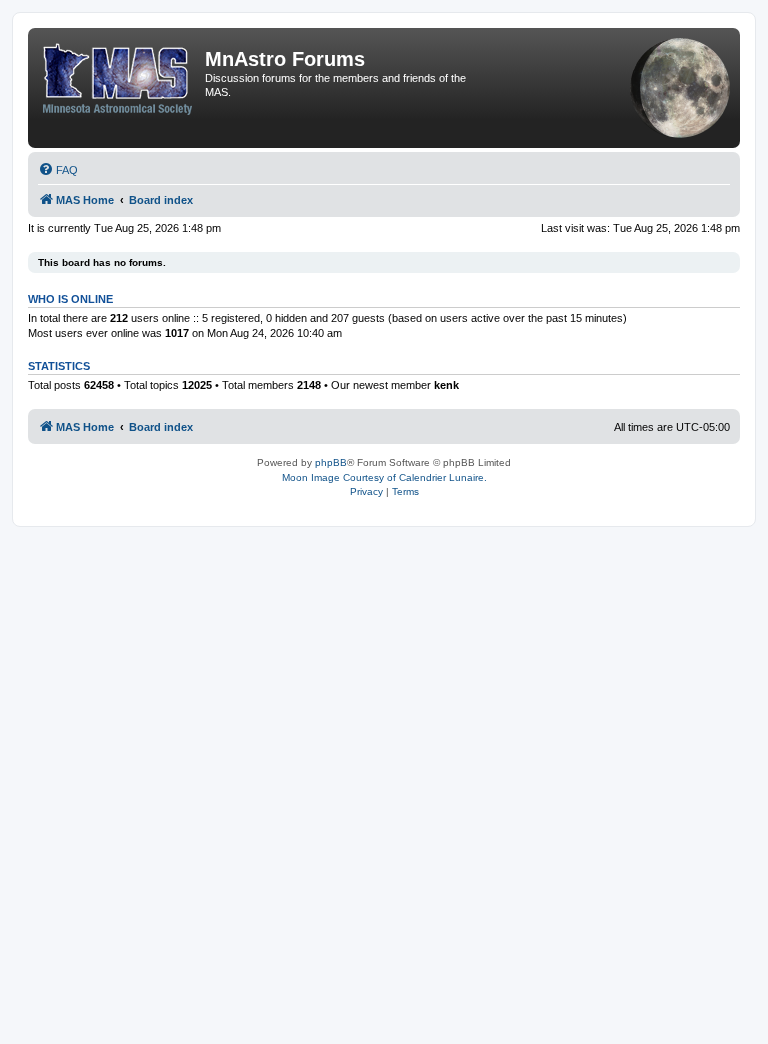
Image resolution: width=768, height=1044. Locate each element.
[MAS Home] (119, 75)
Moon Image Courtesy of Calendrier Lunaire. (384, 477)
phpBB (331, 462)
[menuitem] (58, 170)
